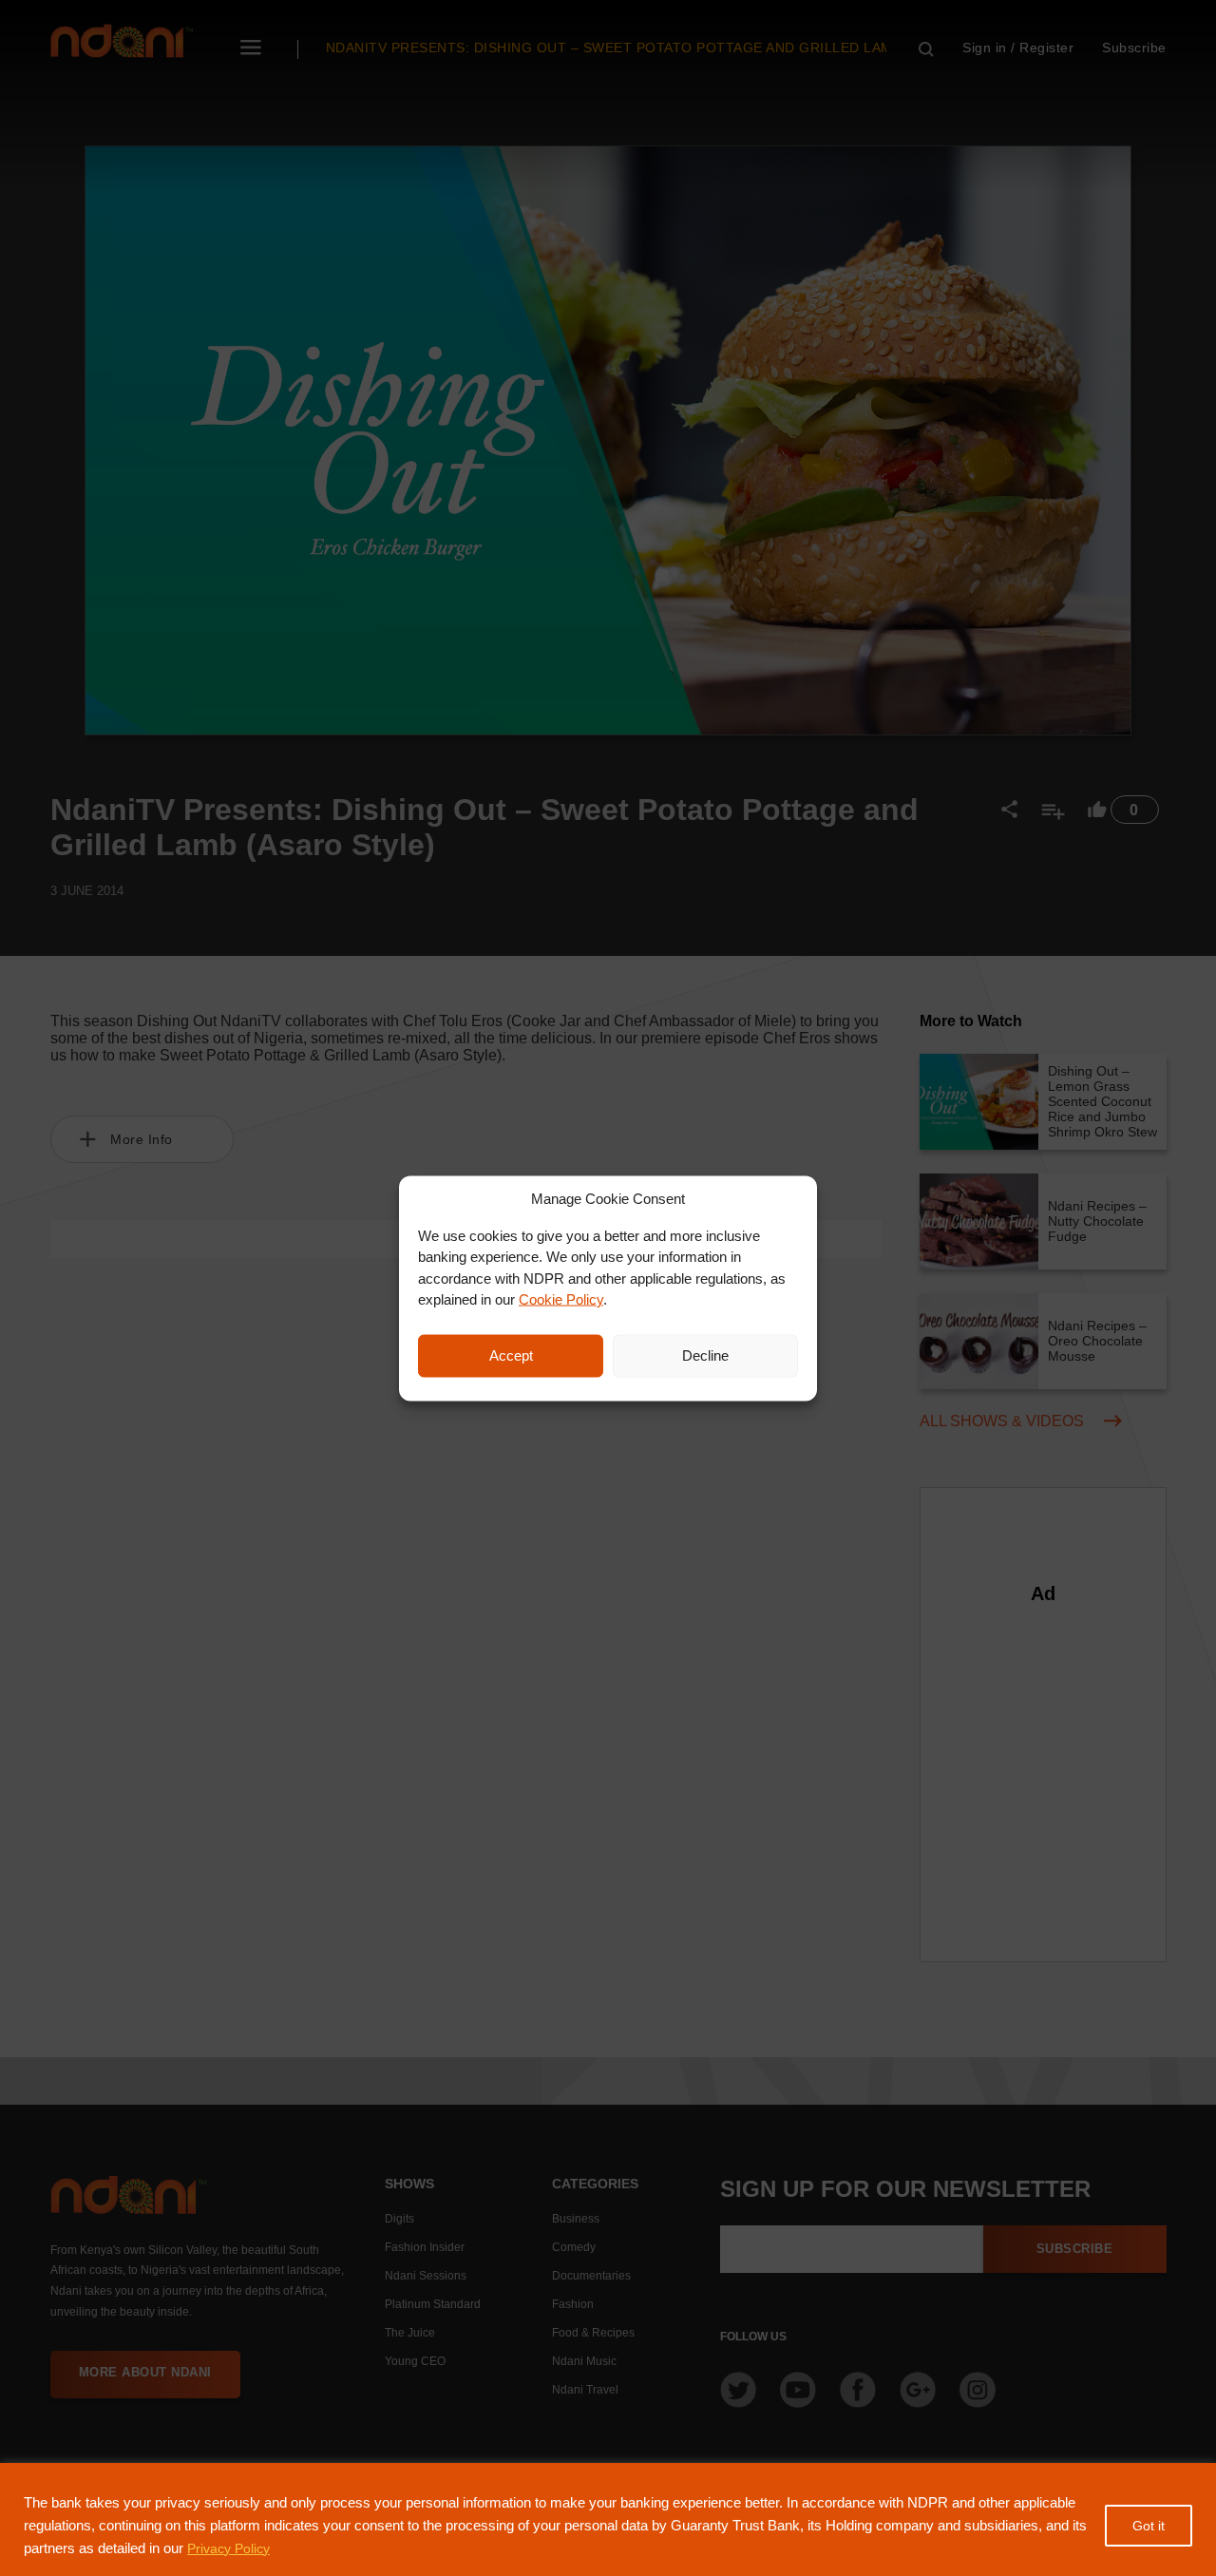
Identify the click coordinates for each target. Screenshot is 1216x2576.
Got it (1149, 2526)
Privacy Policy (228, 2548)
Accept (511, 1355)
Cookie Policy (561, 1299)
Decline (705, 1355)
